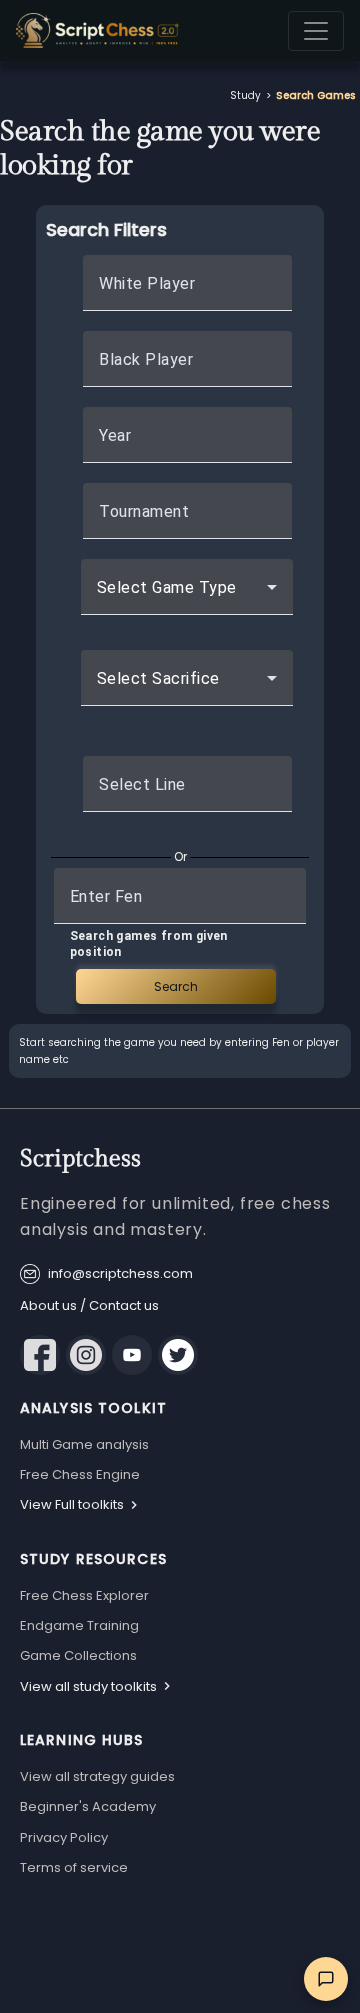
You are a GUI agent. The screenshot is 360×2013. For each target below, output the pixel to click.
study (245, 95)
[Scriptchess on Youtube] (132, 1355)
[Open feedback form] (326, 1979)
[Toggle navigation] (316, 31)
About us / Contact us (89, 1305)
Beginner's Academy (88, 1806)
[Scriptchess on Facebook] (40, 1355)
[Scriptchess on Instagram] (86, 1355)
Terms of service (74, 1867)
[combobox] (187, 595)
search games (315, 95)
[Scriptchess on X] (178, 1355)
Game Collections (78, 1655)
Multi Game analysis (84, 1444)
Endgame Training (79, 1625)
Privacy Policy (64, 1837)
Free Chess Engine (80, 1474)
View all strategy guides (97, 1776)
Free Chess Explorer (84, 1595)
